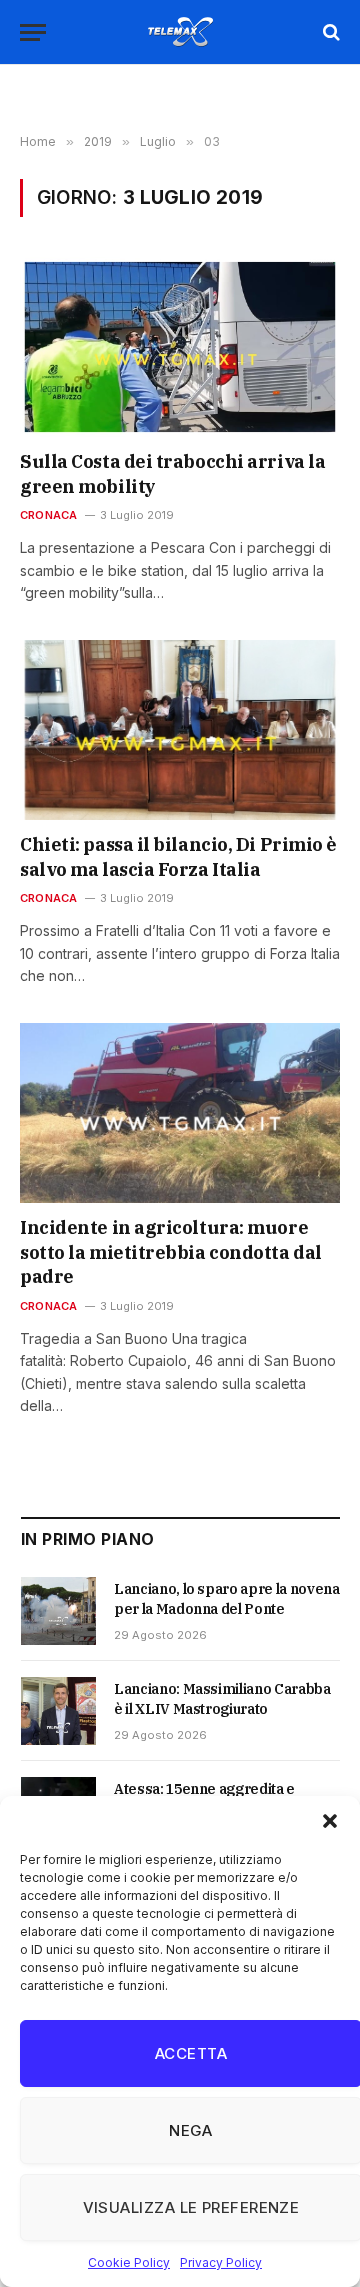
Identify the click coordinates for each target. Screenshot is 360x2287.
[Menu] (33, 32)
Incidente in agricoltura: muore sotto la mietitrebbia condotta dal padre (171, 1252)
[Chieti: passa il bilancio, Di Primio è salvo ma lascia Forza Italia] (180, 730)
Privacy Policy (221, 2262)
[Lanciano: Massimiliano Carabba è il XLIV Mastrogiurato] (58, 1711)
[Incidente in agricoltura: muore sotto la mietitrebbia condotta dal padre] (180, 1113)
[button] (330, 1821)
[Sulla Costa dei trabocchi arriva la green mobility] (180, 347)
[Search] (329, 32)
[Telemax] (180, 32)
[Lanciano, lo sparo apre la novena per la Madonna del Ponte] (58, 1611)
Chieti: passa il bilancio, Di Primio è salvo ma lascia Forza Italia (178, 856)
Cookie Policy (129, 2262)
